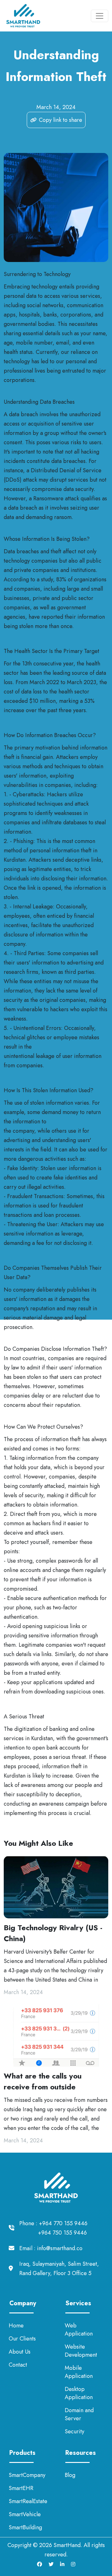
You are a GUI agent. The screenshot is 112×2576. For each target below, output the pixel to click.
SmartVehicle (25, 2514)
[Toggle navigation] (100, 16)
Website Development (81, 2351)
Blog (70, 2475)
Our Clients (22, 2339)
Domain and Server (79, 2414)
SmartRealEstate (28, 2501)
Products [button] (21, 2453)
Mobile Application (79, 2372)
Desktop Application (79, 2393)
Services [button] (77, 2303)
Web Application (79, 2330)
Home (16, 2326)
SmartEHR (21, 2488)
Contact (18, 2365)
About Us (20, 2352)
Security (75, 2431)
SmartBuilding (25, 2527)
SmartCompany (27, 2475)
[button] (56, 120)
